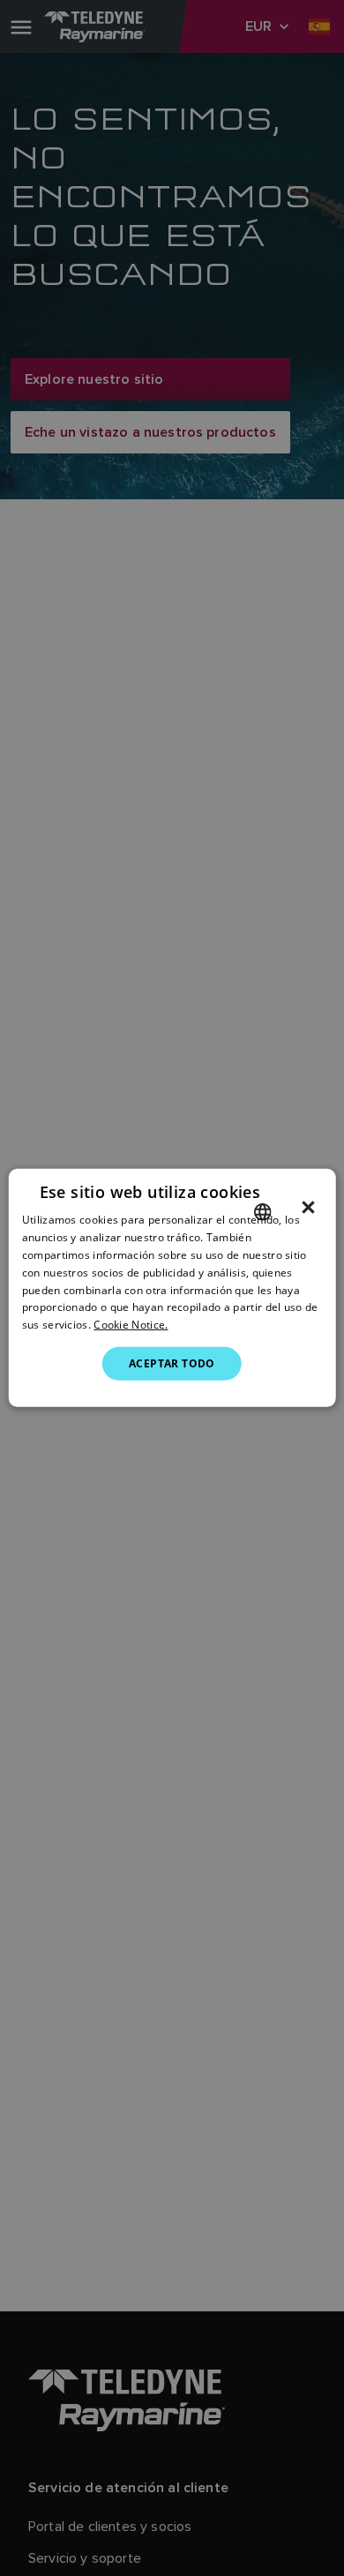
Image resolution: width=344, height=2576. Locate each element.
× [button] (308, 1208)
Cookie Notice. (131, 1325)
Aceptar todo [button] (172, 1363)
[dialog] (172, 1288)
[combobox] (262, 1212)
